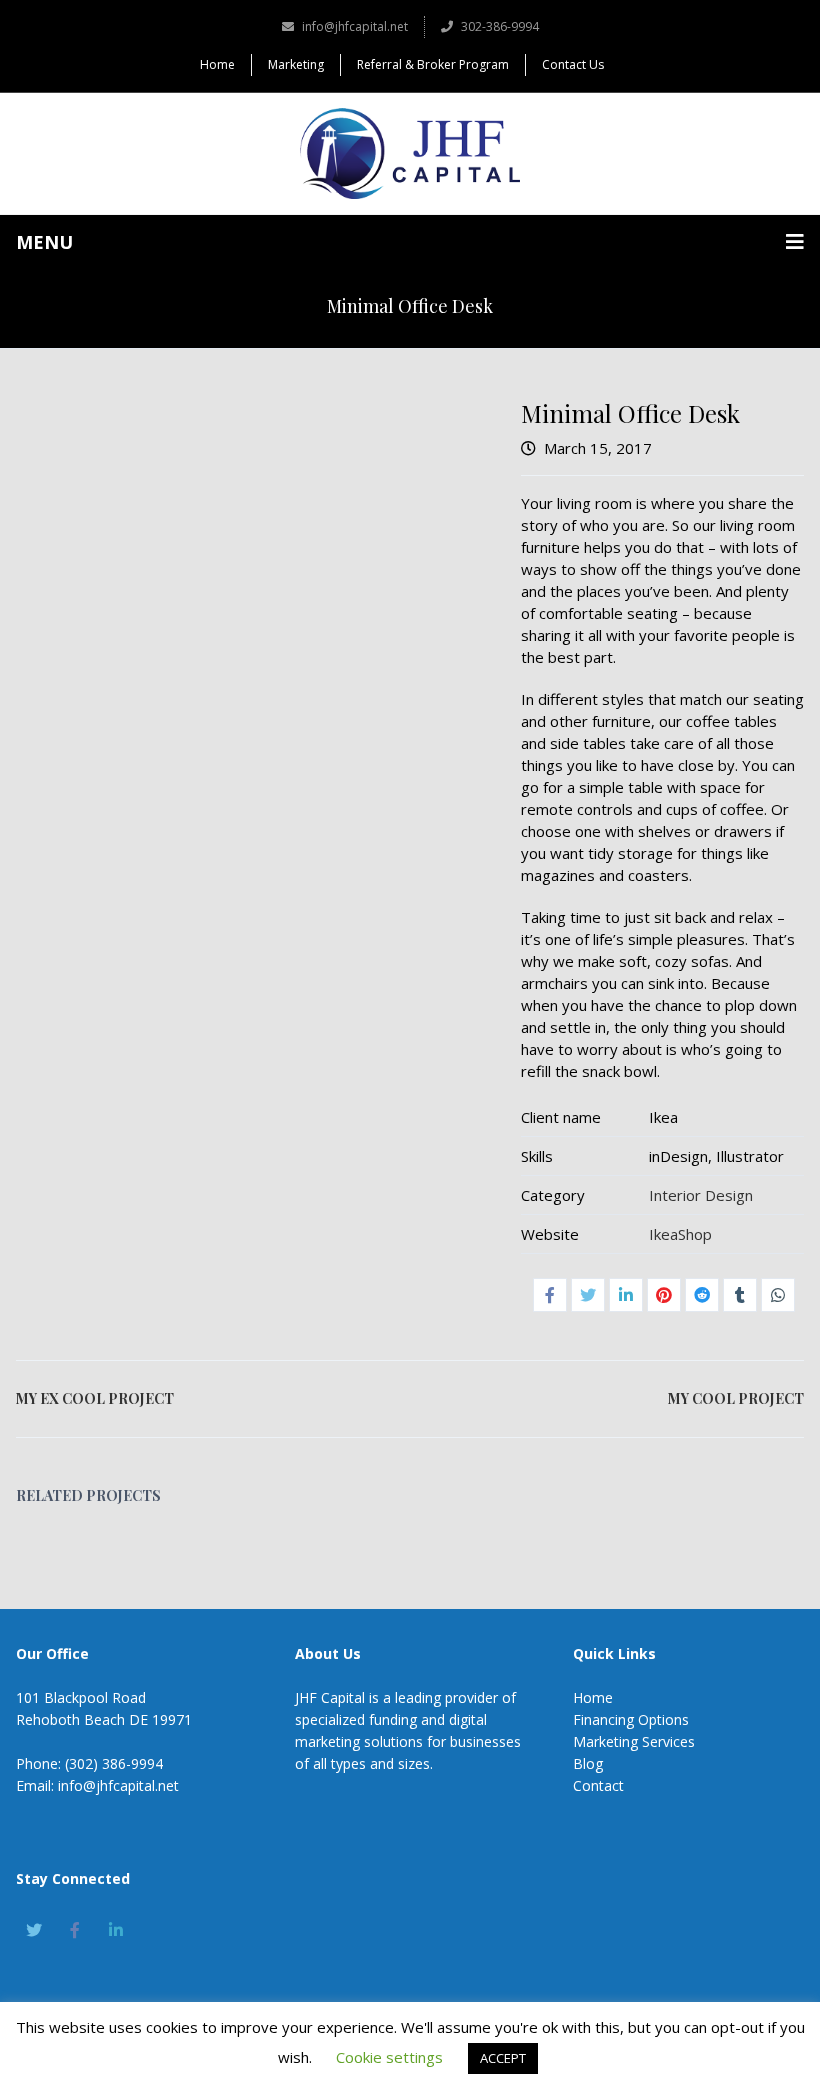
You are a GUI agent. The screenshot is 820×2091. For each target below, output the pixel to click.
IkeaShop (680, 1234)
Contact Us (573, 64)
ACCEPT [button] (503, 2058)
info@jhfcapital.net (355, 26)
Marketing (296, 64)
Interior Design (701, 1195)
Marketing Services (634, 1741)
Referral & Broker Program (433, 64)
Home (217, 64)
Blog (588, 1763)
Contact (598, 1785)
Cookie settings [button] (389, 2057)
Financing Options (631, 1719)
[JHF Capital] (410, 153)
